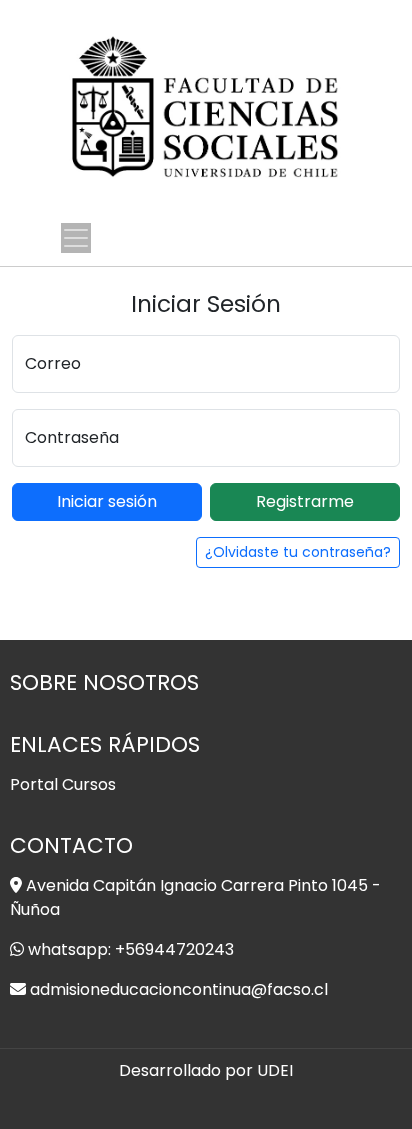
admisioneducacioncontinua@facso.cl (179, 989)
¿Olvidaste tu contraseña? (298, 552)
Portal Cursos (63, 784)
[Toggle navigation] (76, 238)
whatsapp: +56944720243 (131, 949)
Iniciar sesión (107, 501)
